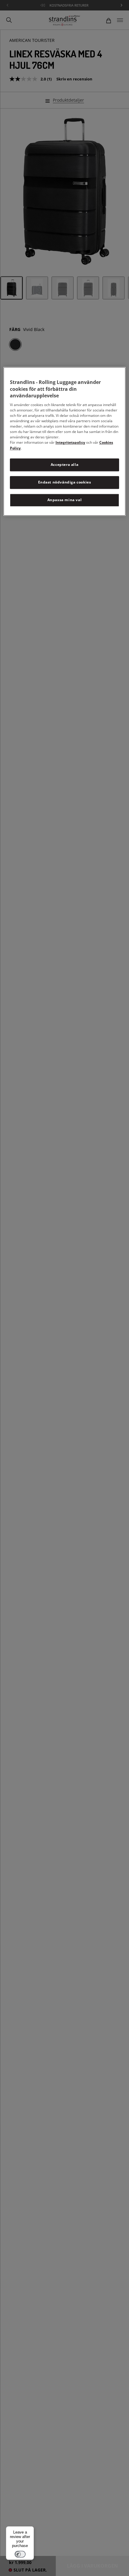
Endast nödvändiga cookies (65, 482)
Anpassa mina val (65, 500)
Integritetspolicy (70, 443)
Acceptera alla (64, 465)
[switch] (20, 2554)
